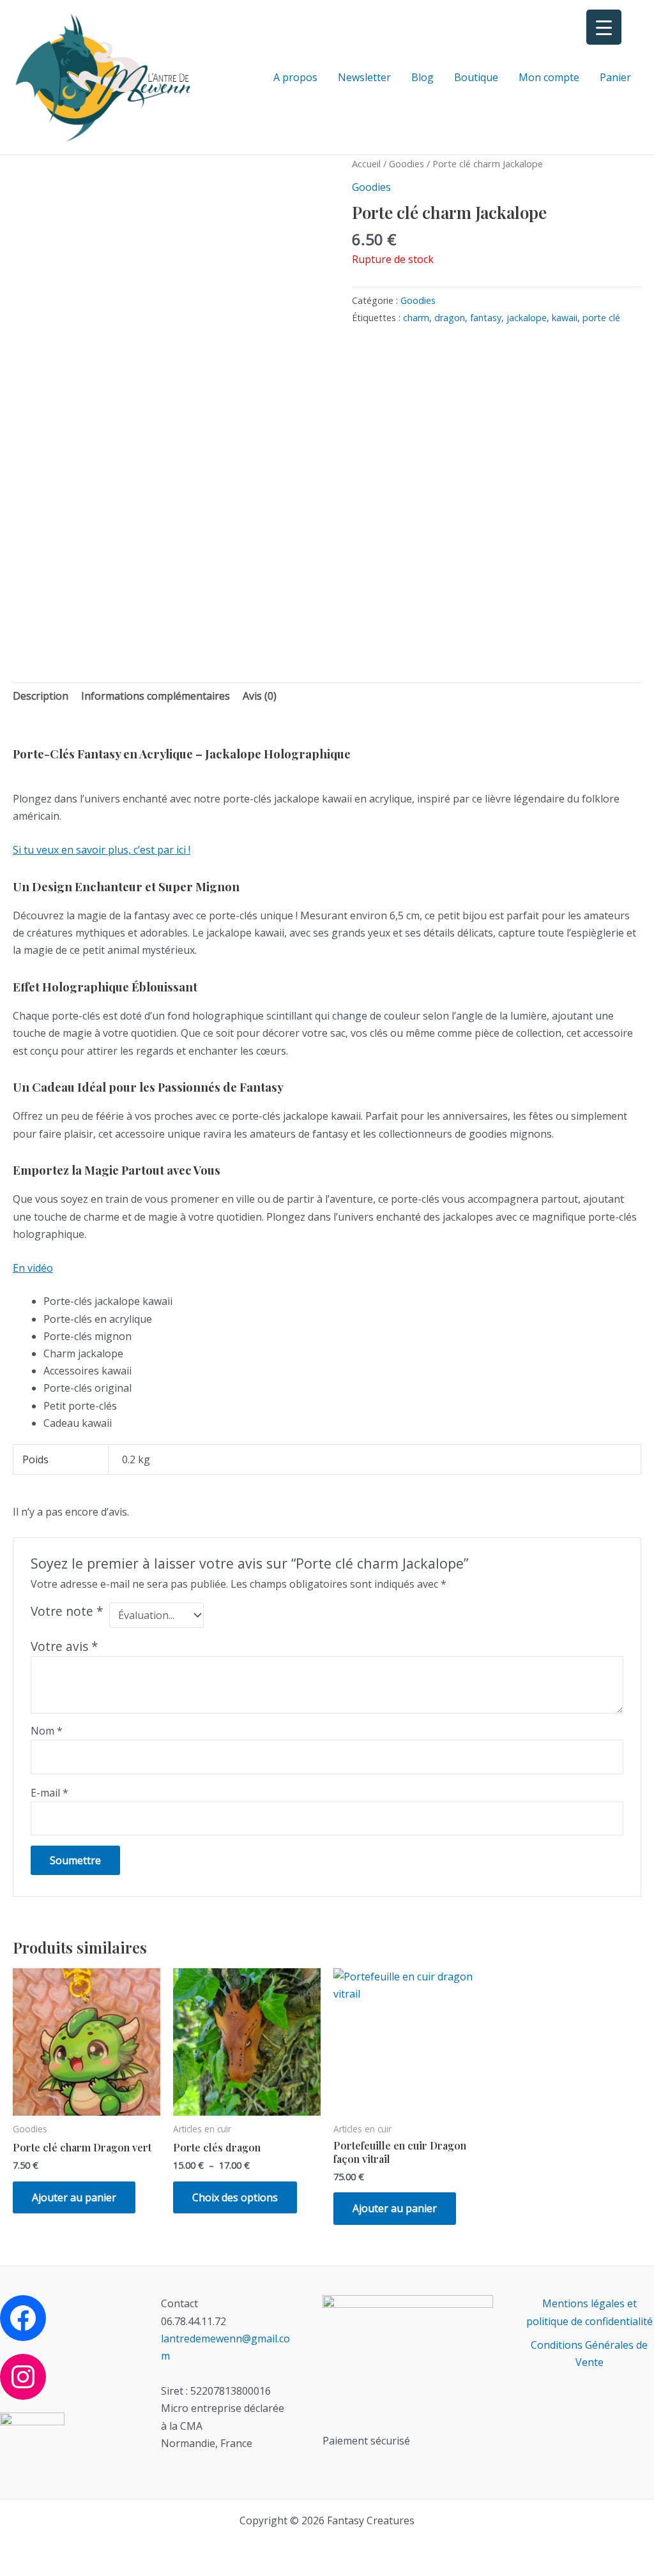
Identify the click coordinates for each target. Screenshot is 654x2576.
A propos (295, 77)
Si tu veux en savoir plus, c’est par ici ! (102, 850)
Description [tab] (41, 696)
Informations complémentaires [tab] (156, 696)
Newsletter (364, 77)
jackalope (527, 318)
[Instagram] (23, 2377)
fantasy (486, 318)
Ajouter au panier (74, 2197)
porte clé (601, 318)
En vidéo (33, 1268)
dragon (450, 318)
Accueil (366, 163)
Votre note (67, 1611)
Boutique (476, 77)
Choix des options (235, 2197)
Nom (47, 1731)
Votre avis (65, 1646)
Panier (615, 77)
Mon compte (549, 77)
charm (416, 318)
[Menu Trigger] (604, 27)
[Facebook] (23, 2318)
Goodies (407, 163)
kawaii (565, 318)
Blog (422, 77)
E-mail (49, 1793)
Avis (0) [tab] (260, 696)
